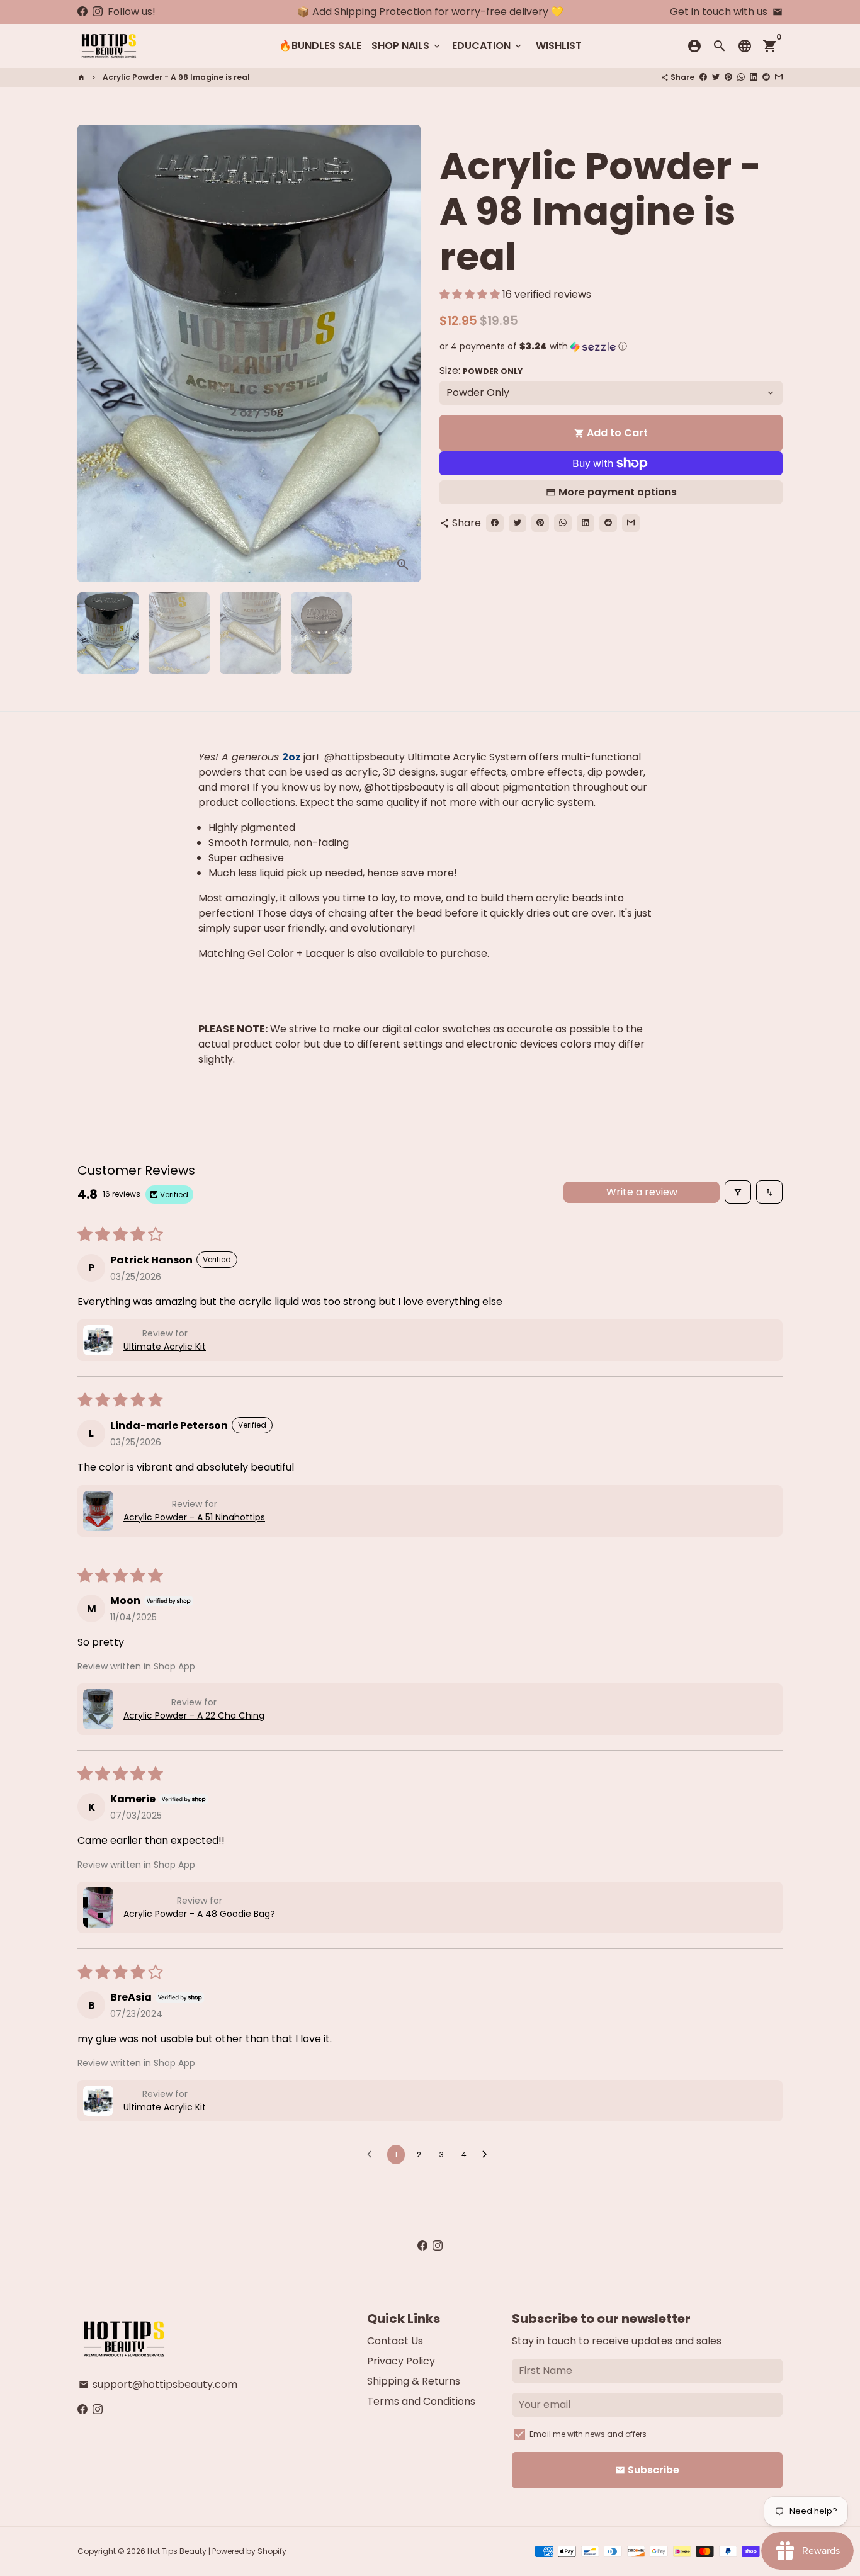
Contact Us (395, 2341)
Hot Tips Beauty (177, 2551)
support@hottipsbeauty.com (158, 2384)
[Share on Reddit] (766, 77)
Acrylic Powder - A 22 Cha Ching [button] (194, 1715)
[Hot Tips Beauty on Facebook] (82, 12)
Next (404, 354)
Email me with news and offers (588, 2434)
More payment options (618, 492)
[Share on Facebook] (703, 77)
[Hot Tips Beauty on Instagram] (98, 12)
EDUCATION (488, 46)
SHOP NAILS (407, 46)
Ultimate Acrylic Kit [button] (165, 1347)
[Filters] (738, 1192)
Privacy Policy (401, 2361)
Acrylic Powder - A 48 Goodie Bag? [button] (199, 1914)
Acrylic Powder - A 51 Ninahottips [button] (194, 1517)
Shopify (272, 2551)
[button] (471, 294)
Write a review (642, 1192)
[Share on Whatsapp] (741, 77)
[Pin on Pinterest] (728, 77)
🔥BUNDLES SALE (320, 46)
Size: (481, 370)
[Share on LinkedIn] (754, 77)
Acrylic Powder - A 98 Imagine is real (176, 77)
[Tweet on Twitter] (716, 77)
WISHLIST (559, 46)
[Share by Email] (779, 77)
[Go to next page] (488, 2155)
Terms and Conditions (421, 2401)
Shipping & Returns (414, 2381)
